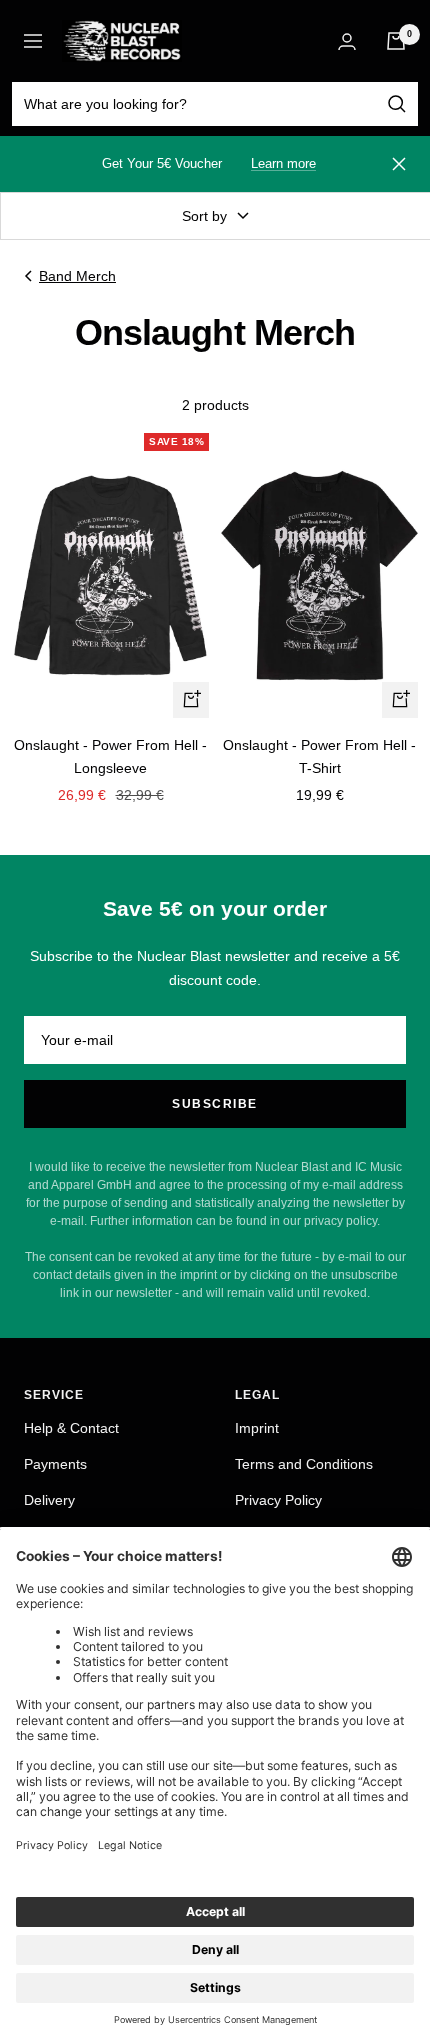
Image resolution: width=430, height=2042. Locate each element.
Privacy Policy (278, 1500)
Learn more (283, 163)
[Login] (347, 41)
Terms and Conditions (304, 1464)
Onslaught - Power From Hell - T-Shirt (319, 756)
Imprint (257, 1428)
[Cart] (396, 41)
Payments (55, 1464)
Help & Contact (71, 1428)
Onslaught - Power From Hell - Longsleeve (110, 756)
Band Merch (77, 276)
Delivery (49, 1500)
